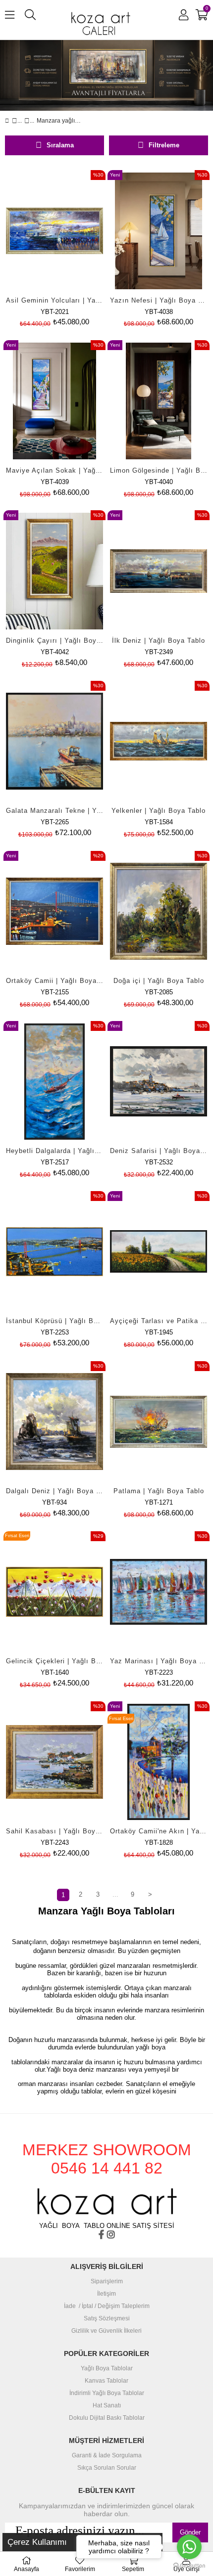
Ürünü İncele (77, 250)
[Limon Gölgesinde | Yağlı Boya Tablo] (159, 401)
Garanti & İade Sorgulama (107, 2456)
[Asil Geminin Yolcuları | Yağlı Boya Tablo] (54, 231)
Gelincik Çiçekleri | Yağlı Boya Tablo (54, 1661)
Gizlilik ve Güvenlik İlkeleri (106, 2331)
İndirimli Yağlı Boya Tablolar (107, 2393)
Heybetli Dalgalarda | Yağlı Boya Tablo (54, 1151)
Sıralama (60, 145)
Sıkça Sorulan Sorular (107, 2468)
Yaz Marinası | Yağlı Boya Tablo (159, 1661)
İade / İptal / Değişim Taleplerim (107, 2306)
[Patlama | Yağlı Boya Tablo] (159, 1422)
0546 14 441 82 (107, 2168)
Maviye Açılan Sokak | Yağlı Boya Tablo (54, 470)
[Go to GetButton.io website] (189, 2566)
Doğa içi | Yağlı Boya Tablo (159, 981)
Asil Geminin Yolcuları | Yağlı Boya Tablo (54, 300)
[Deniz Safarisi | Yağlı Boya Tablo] (159, 1082)
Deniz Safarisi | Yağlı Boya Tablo (159, 1151)
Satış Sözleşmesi (107, 2319)
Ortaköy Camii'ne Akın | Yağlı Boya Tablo (159, 1831)
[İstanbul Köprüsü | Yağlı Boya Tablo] (54, 1252)
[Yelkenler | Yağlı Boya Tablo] (159, 741)
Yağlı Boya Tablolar (107, 2369)
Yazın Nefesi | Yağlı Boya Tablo (159, 300)
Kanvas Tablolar (106, 2381)
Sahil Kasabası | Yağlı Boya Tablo (54, 1831)
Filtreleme (164, 145)
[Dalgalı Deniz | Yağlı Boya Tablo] (54, 1422)
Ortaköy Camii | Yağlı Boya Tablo (54, 981)
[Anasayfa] (15, 121)
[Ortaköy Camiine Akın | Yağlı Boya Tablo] (159, 1762)
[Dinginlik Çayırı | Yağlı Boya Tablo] (54, 571)
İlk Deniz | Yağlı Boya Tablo (159, 641)
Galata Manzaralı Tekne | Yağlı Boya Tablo (54, 811)
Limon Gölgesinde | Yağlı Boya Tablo (159, 470)
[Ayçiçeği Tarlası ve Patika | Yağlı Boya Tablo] (159, 1252)
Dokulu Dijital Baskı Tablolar (107, 2418)
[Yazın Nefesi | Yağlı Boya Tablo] (159, 231)
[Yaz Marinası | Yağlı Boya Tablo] (159, 1592)
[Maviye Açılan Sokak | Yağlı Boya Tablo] (54, 401)
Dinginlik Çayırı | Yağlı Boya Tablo (54, 641)
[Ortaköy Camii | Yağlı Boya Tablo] (54, 911)
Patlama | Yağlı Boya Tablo (159, 1491)
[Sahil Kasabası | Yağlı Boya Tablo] (54, 1762)
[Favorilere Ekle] (55, 250)
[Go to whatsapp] (189, 2547)
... (115, 1894)
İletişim (106, 2294)
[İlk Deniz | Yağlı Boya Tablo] (159, 571)
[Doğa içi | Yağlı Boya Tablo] (159, 911)
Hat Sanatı (107, 2406)
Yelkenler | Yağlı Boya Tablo (159, 811)
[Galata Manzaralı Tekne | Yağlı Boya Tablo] (54, 741)
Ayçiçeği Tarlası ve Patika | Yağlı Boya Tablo (159, 1321)
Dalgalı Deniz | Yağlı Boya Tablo (54, 1491)
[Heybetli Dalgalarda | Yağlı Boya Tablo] (54, 1082)
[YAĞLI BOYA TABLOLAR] (27, 121)
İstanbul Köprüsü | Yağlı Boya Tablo (54, 1321)
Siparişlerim (107, 2282)
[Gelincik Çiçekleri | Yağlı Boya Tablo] (54, 1592)
